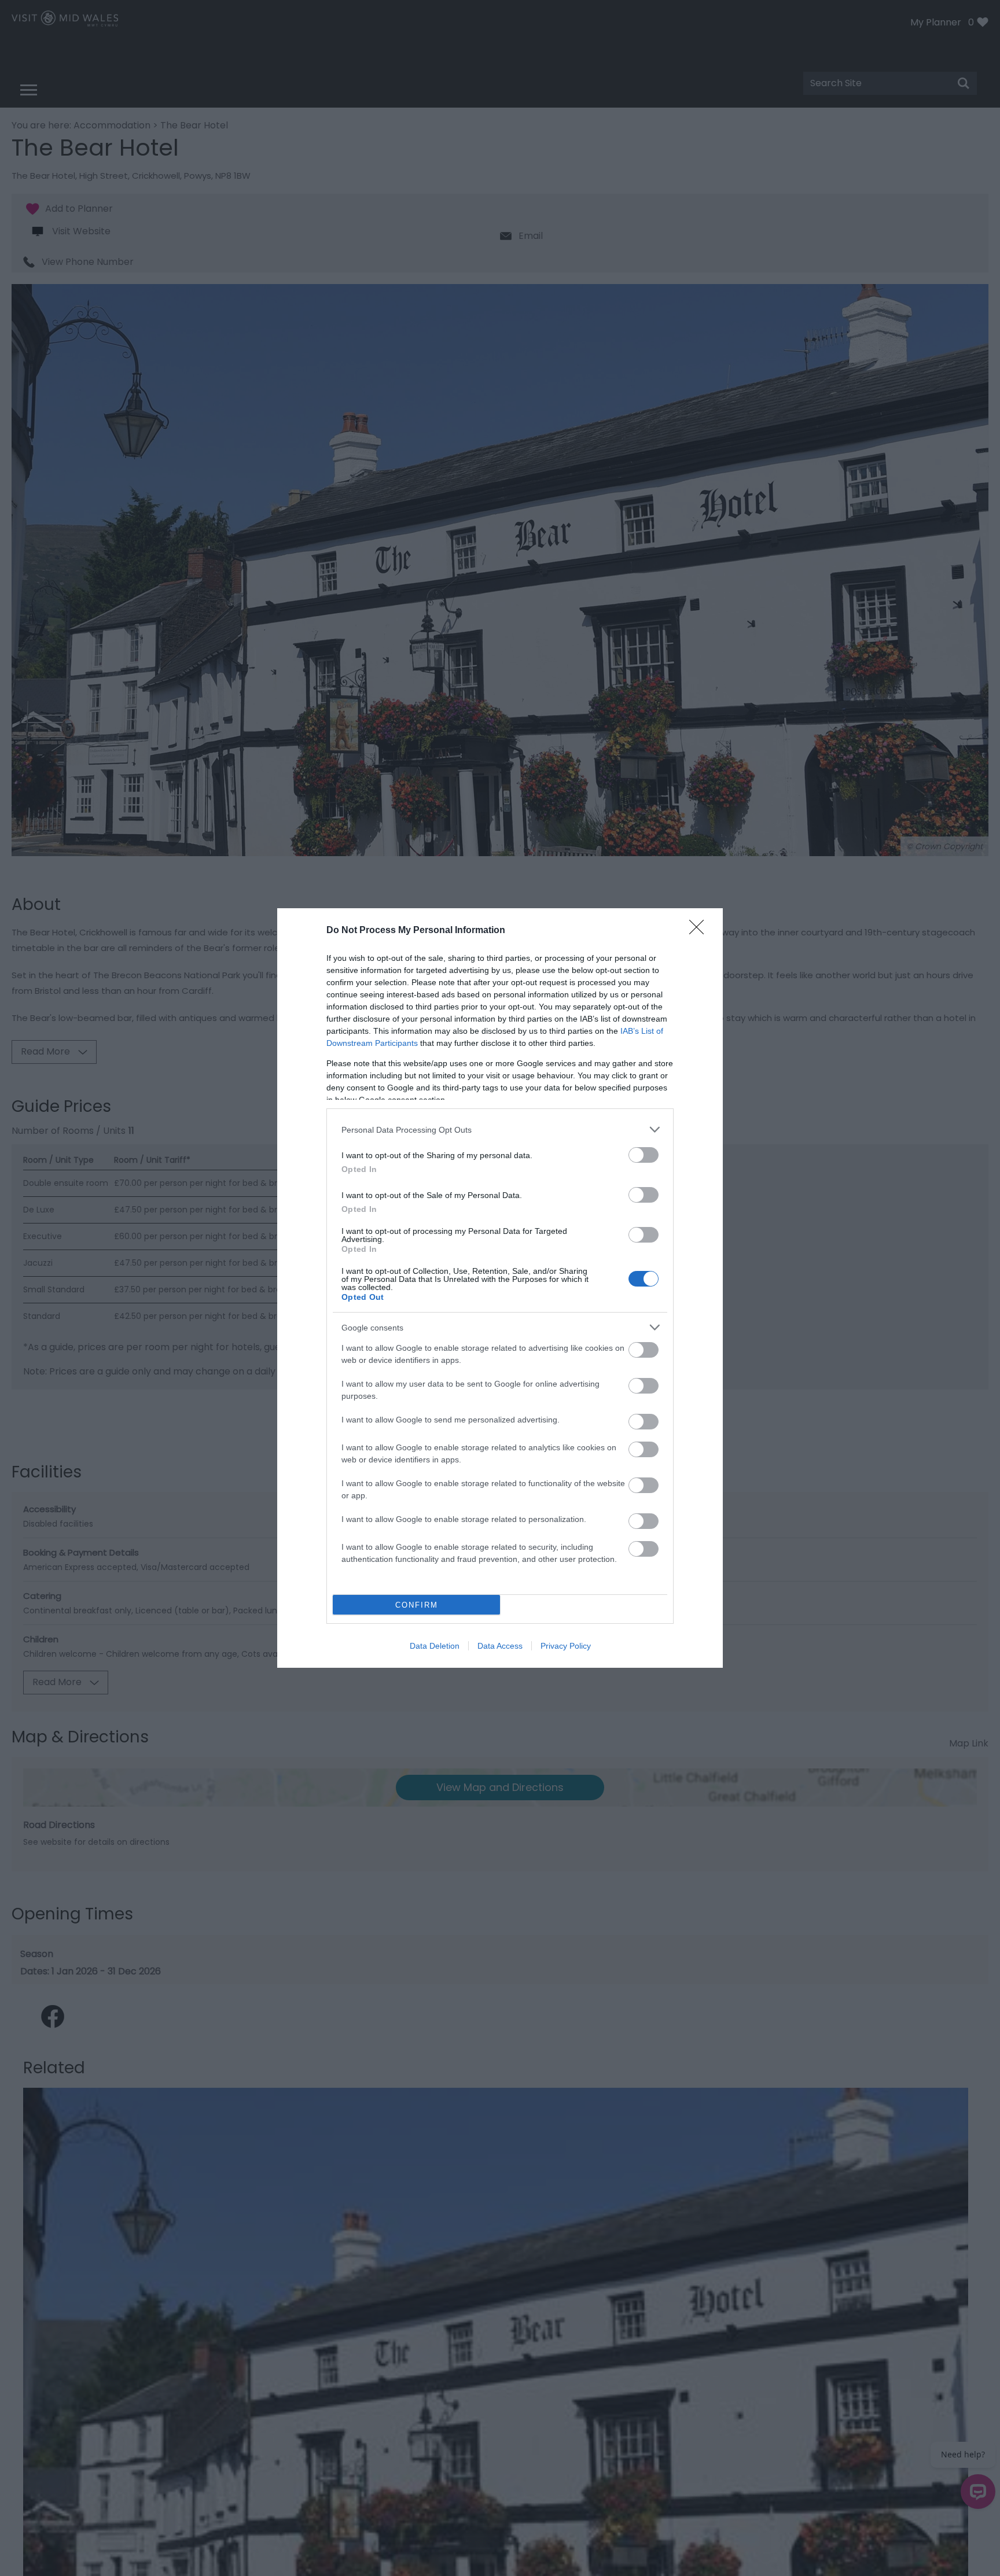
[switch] (644, 1155)
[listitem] (500, 1129)
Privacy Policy (566, 1646)
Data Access (500, 1646)
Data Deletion (435, 1646)
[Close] (700, 931)
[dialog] (500, 1288)
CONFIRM (417, 1605)
